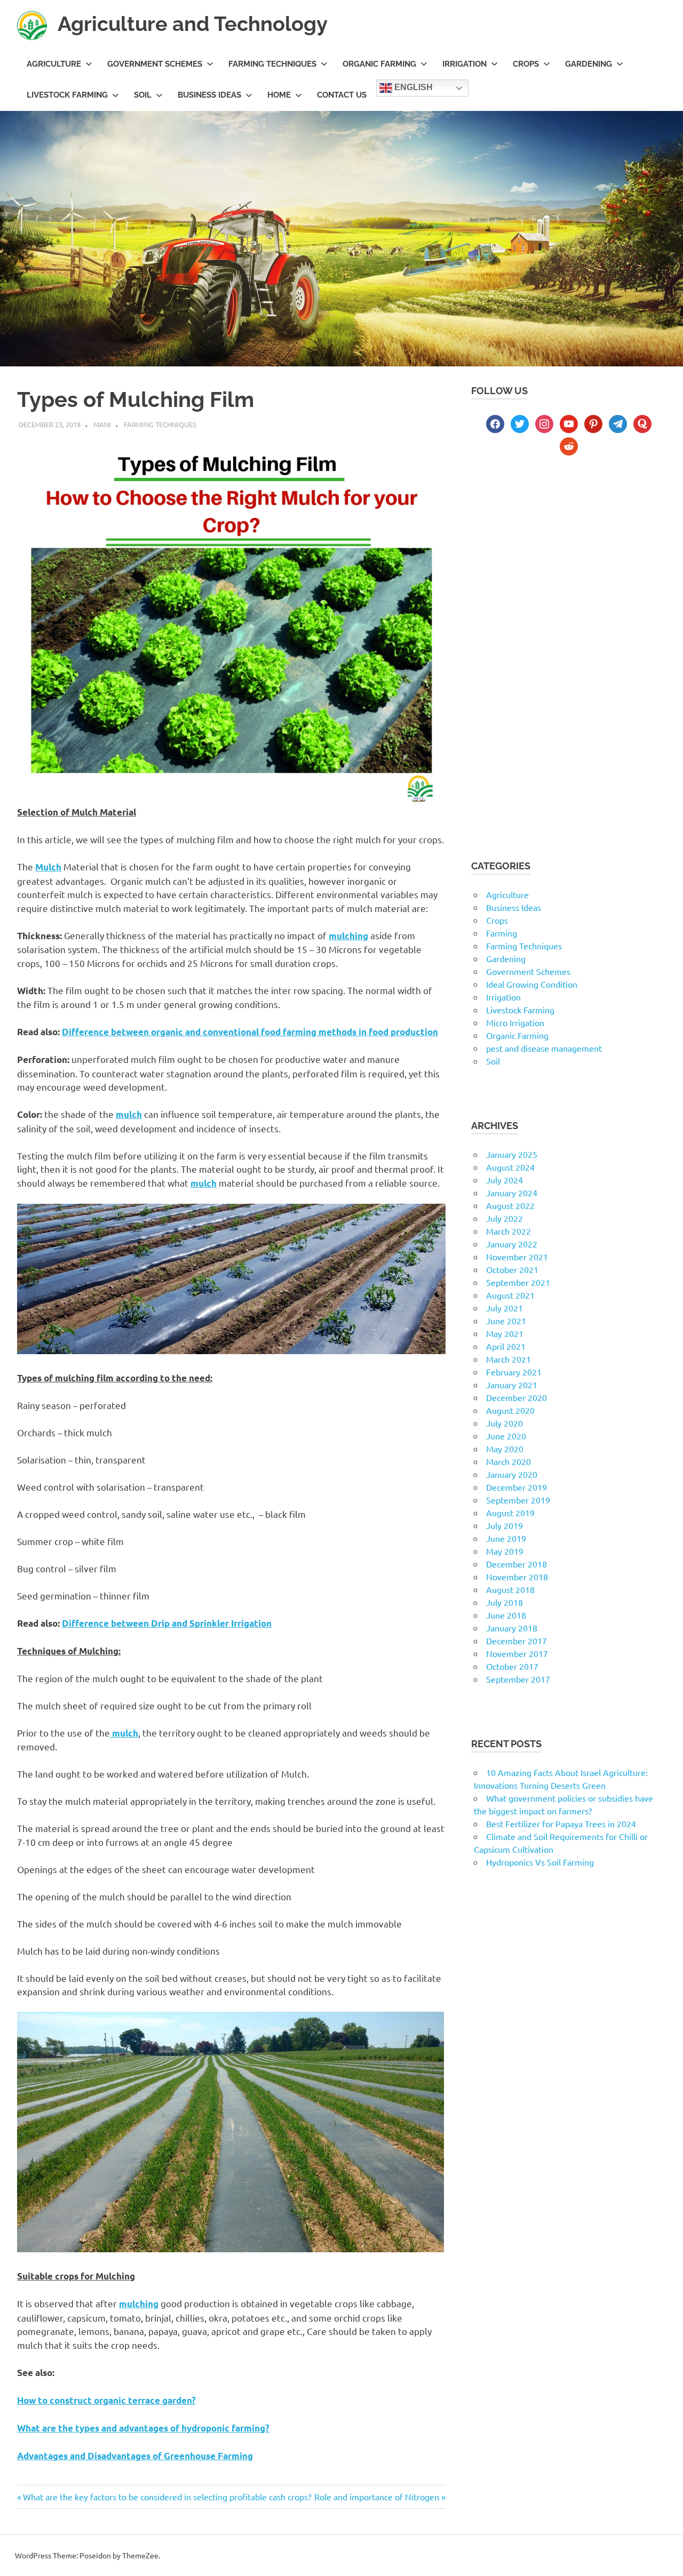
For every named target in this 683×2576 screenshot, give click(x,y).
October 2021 (512, 1269)
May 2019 (505, 1551)
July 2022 (505, 1218)
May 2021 (505, 1333)
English (412, 88)
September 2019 (518, 1500)
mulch (129, 1114)
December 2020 (517, 1397)
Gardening (589, 64)
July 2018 (505, 1602)
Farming (502, 933)
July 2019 (505, 1525)
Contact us (342, 95)
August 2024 (510, 1167)
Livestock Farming (67, 95)
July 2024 (505, 1180)
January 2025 (512, 1154)
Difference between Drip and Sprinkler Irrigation (167, 1623)
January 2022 (512, 1244)
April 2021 (506, 1346)
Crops (526, 64)
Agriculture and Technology (193, 24)
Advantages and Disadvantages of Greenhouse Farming (135, 2456)
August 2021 (510, 1295)
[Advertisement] (569, 558)
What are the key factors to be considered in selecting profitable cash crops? (167, 2497)
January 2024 (512, 1193)
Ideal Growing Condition (532, 984)
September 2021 (518, 1282)
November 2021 (517, 1257)
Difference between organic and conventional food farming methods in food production (250, 1032)
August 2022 (510, 1205)
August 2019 (510, 1513)
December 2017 (517, 1641)
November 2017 (517, 1653)
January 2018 (512, 1628)
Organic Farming (379, 64)
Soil (143, 95)
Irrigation (464, 64)
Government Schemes (155, 64)
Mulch (48, 867)
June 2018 (506, 1615)
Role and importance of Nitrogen (377, 2497)
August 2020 (510, 1410)
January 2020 (512, 1474)
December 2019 (517, 1487)
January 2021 (512, 1385)
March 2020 (509, 1461)
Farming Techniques (272, 64)
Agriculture (54, 64)
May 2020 (505, 1449)
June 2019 (506, 1538)
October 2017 (512, 1666)
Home (279, 95)
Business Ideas (209, 95)
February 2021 (514, 1372)
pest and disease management (544, 1048)
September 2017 (518, 1679)
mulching (139, 2304)
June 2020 (506, 1436)
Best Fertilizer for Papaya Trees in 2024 (561, 1823)
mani (102, 424)
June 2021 (506, 1321)
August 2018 (510, 1589)
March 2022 (509, 1231)
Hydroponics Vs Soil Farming (540, 1862)
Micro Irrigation (515, 1022)
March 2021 (509, 1359)
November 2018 (517, 1577)
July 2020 (505, 1423)
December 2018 (517, 1564)
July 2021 (505, 1308)
